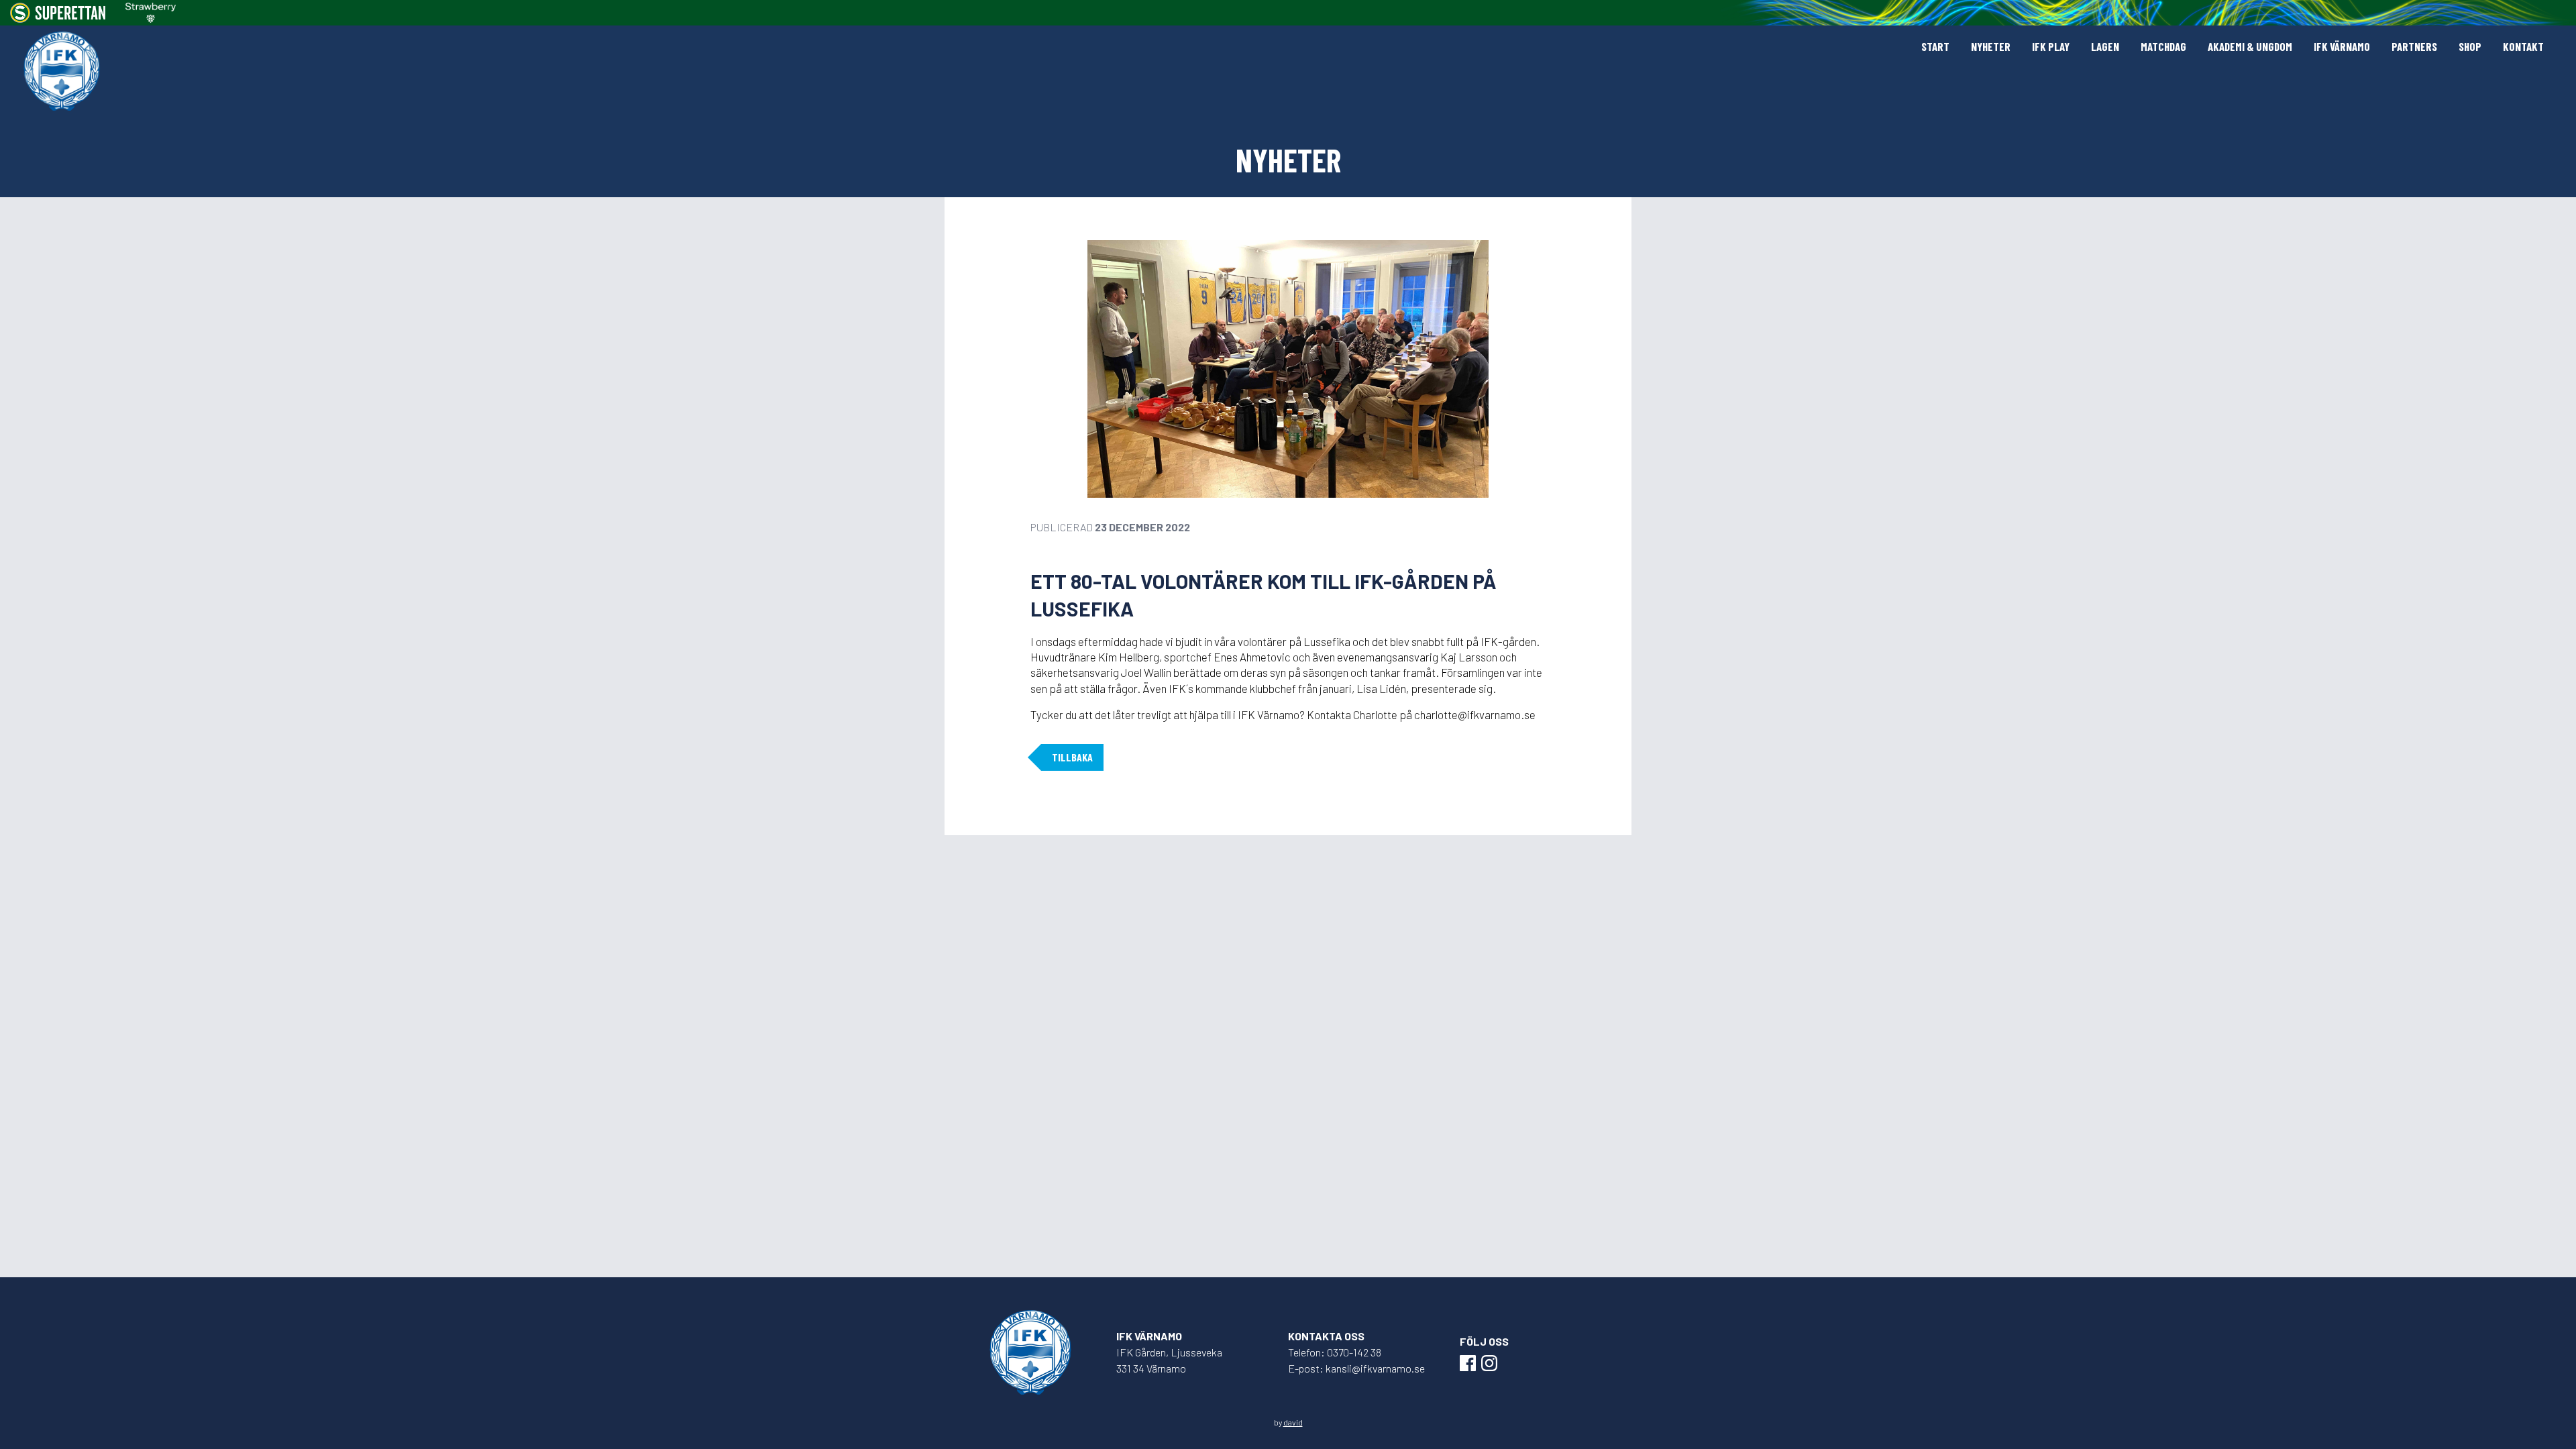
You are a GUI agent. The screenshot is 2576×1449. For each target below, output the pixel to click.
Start (1935, 46)
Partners (2414, 46)
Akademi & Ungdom (2250, 46)
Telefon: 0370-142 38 (1335, 1352)
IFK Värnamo (2342, 46)
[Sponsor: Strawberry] (151, 13)
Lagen (2105, 46)
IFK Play (2051, 46)
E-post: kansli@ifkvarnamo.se (1356, 1368)
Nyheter (1991, 46)
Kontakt (2523, 46)
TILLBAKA (1072, 757)
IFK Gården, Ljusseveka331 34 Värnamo (1169, 1360)
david (1293, 1422)
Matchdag (2163, 46)
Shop (2470, 46)
